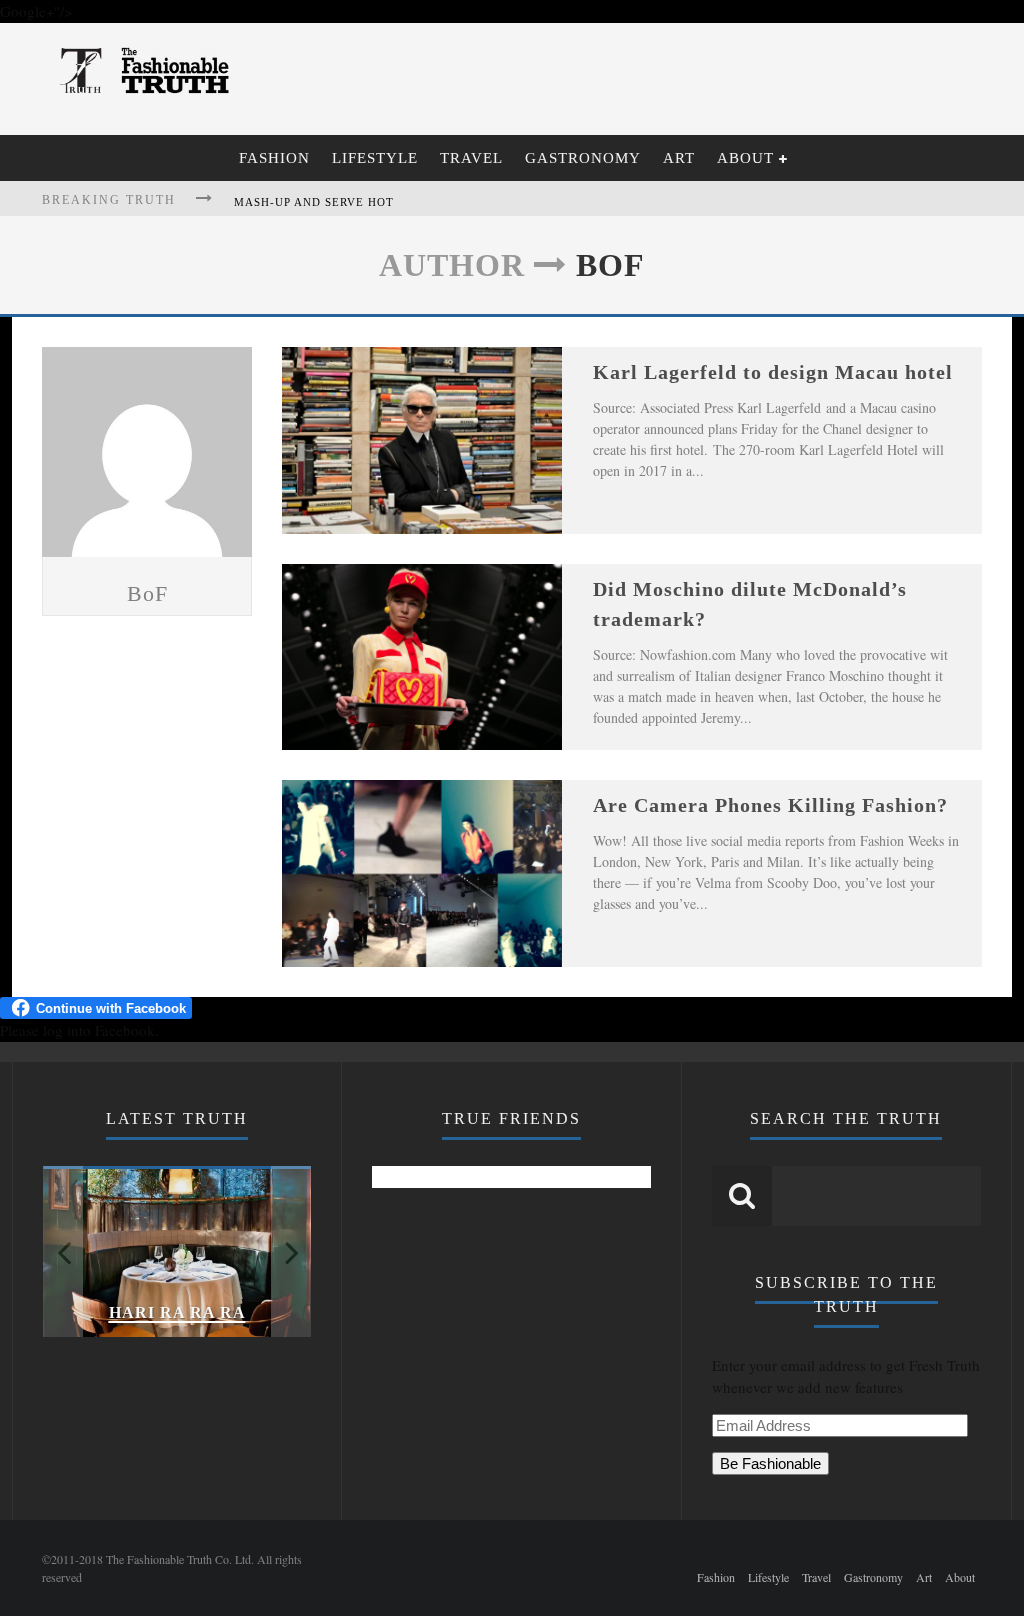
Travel (471, 158)
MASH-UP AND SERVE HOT (314, 202)
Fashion (274, 158)
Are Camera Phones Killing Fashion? (770, 805)
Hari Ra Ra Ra (177, 1312)
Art (679, 158)
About (745, 158)
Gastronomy (583, 158)
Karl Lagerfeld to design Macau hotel (773, 372)
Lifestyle (375, 158)
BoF (147, 593)
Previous (63, 1251)
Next (291, 1251)
